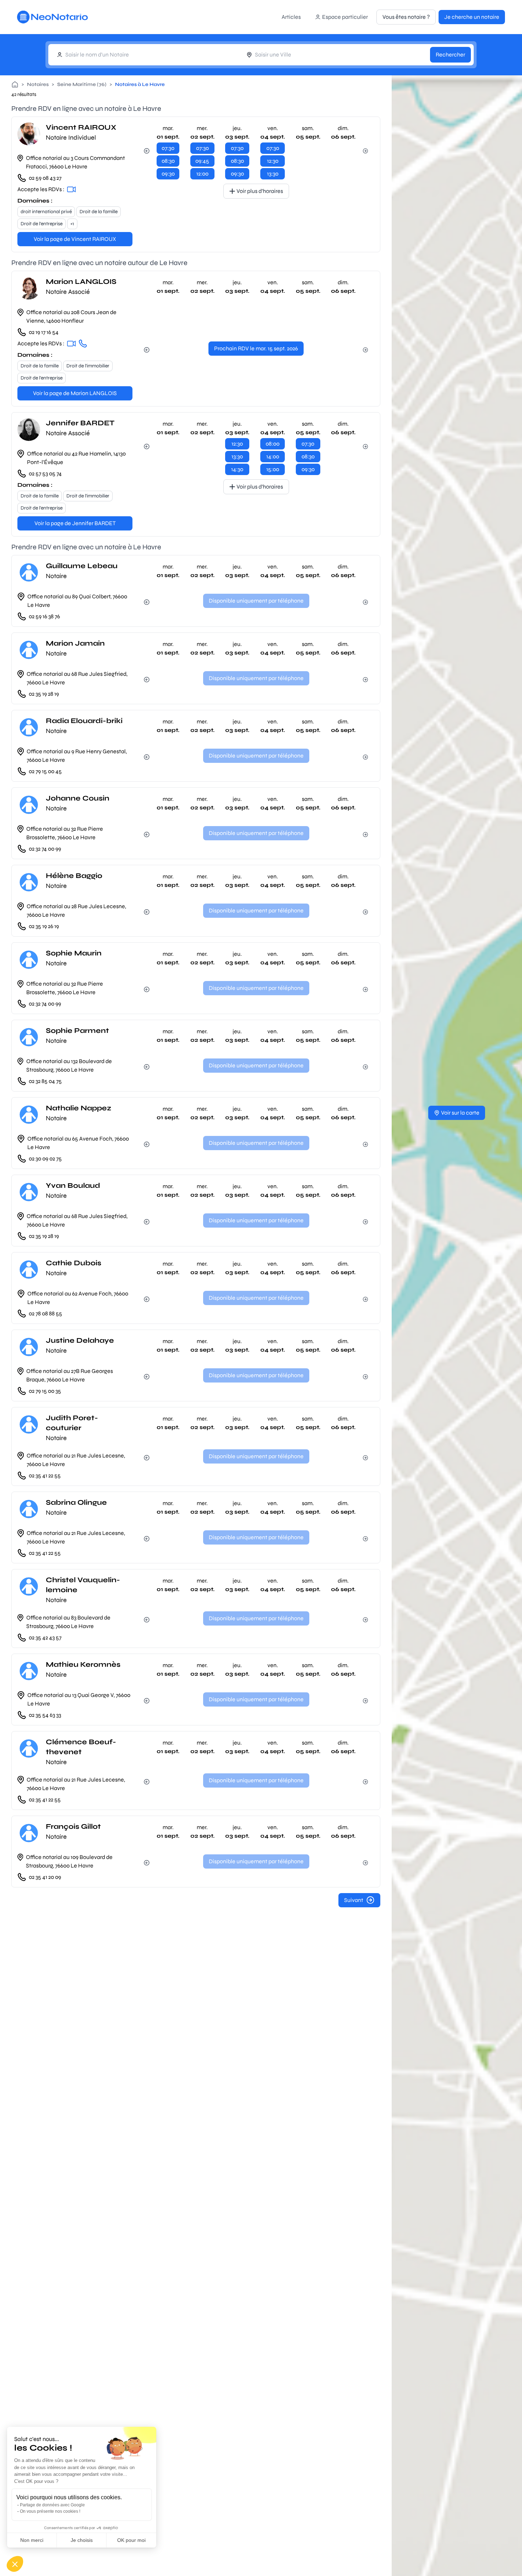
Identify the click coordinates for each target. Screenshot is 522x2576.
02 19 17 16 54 (44, 332)
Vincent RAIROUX (81, 127)
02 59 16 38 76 (44, 616)
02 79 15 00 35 (45, 1391)
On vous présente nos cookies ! (50, 2511)
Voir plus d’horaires (260, 191)
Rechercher (450, 55)
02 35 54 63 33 (45, 1715)
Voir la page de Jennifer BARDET (75, 523)
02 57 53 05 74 (45, 473)
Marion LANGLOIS (81, 282)
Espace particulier (345, 17)
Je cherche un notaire (472, 17)
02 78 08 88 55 (45, 1313)
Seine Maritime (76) (82, 84)
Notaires (38, 84)
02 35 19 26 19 (44, 926)
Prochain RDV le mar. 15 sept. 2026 (256, 348)
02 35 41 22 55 (45, 1475)
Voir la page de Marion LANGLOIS (75, 393)
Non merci (32, 2540)
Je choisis (82, 2540)
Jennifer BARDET (80, 423)
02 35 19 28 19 (44, 694)
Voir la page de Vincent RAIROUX (75, 239)
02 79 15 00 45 (45, 771)
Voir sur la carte (460, 1113)
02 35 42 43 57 (45, 1637)
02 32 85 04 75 (45, 1081)
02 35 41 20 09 (45, 1877)
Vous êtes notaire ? (406, 17)
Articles (291, 17)
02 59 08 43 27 (45, 178)
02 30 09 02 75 (45, 1158)
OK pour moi (131, 2540)
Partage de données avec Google (52, 2505)
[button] (15, 2564)
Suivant (354, 1900)
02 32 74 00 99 (45, 849)
